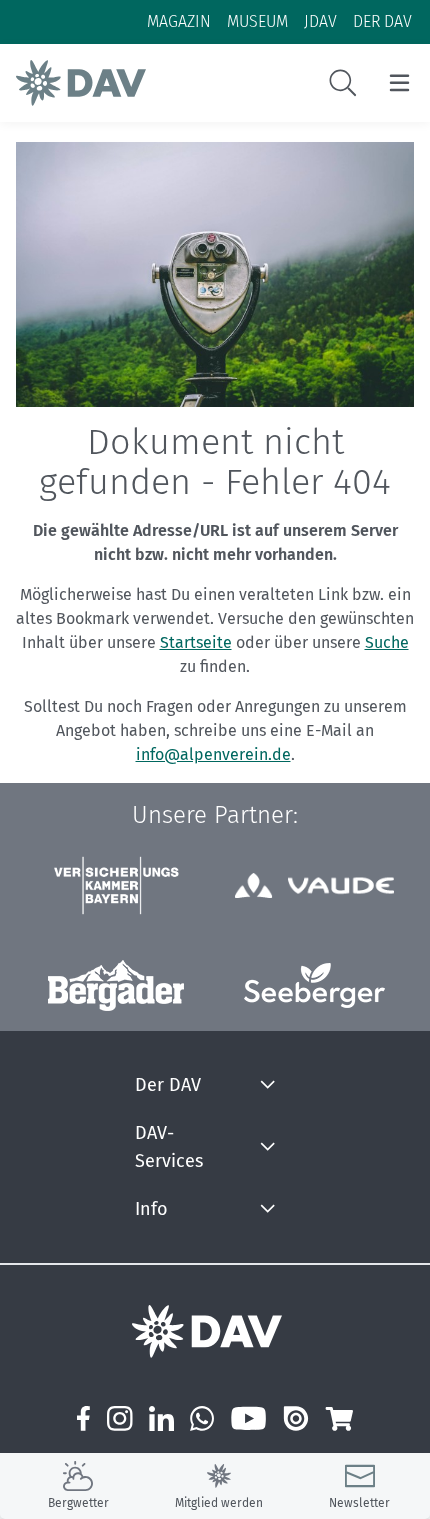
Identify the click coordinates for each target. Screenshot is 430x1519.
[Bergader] (116, 985)
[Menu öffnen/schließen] (399, 83)
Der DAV (168, 1085)
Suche (387, 642)
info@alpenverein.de (213, 754)
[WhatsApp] (202, 1418)
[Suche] (343, 83)
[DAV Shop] (338, 1418)
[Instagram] (119, 1418)
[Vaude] (314, 885)
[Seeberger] (314, 985)
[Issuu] (296, 1418)
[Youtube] (248, 1418)
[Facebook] (83, 1418)
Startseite (196, 642)
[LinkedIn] (161, 1418)
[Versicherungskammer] (115, 885)
